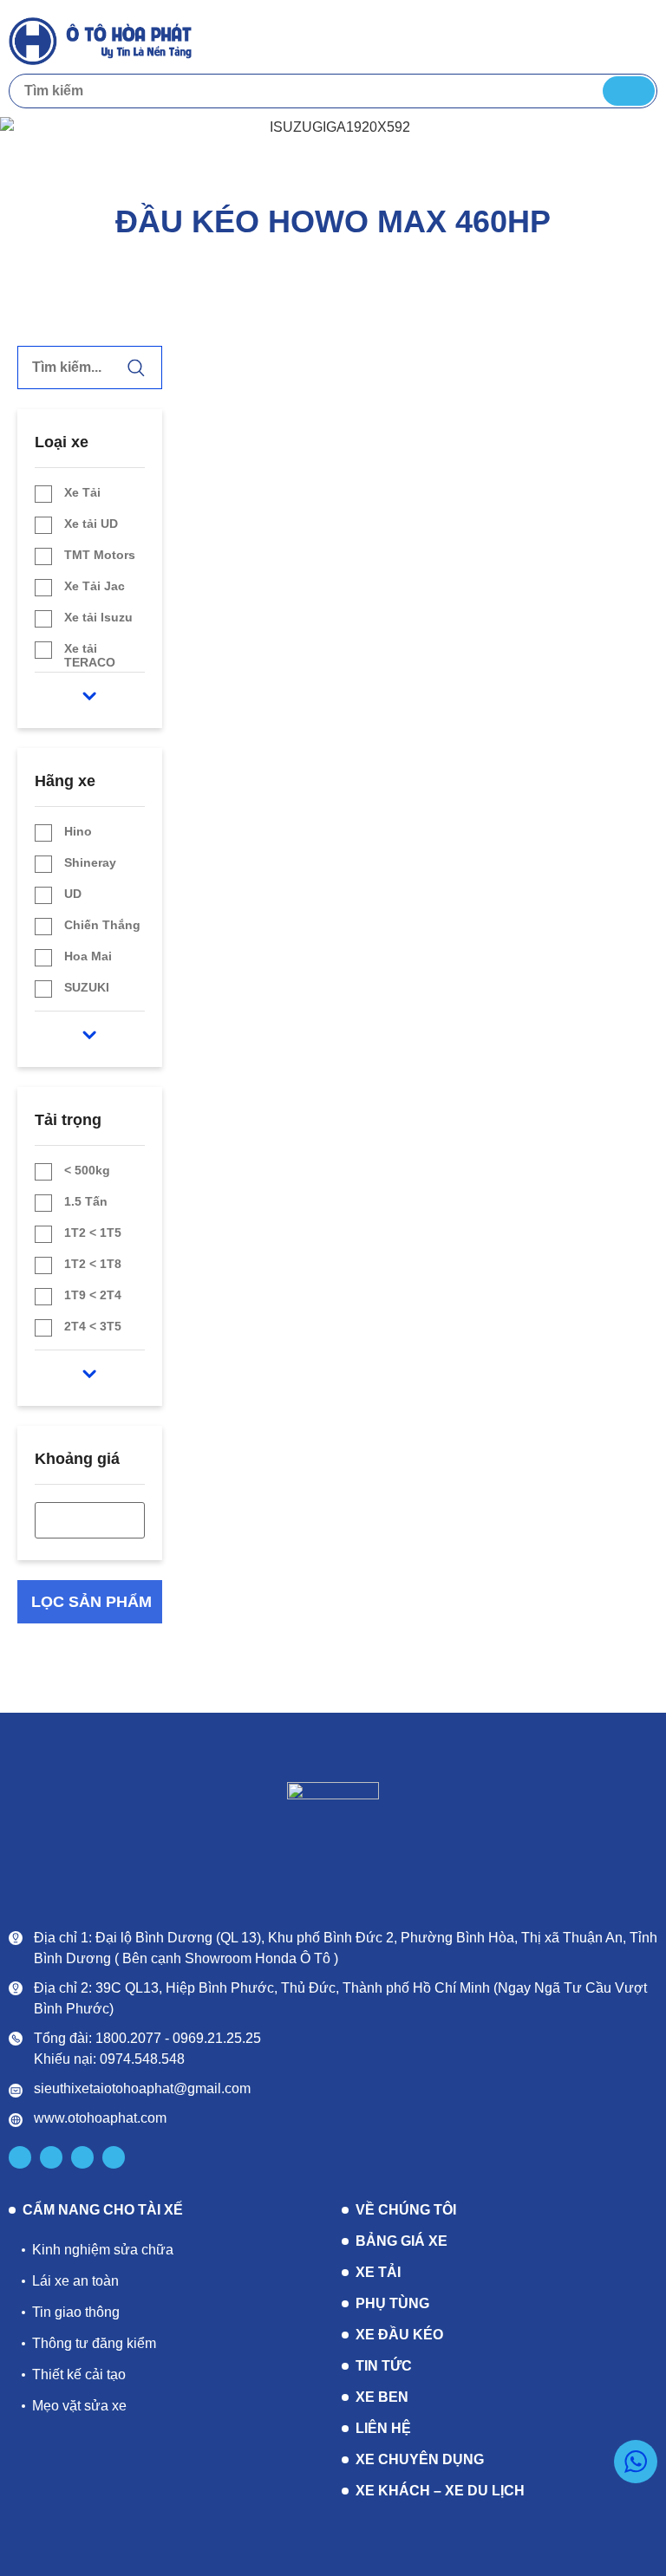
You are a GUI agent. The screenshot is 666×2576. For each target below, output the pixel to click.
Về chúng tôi (406, 2210)
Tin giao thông (76, 2312)
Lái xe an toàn (75, 2281)
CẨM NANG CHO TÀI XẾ (103, 2210)
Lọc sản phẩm (91, 1602)
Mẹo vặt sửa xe (79, 2406)
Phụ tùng (392, 2303)
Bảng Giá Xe (402, 2241)
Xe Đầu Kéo (399, 2335)
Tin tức (384, 2366)
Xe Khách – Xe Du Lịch (440, 2491)
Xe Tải (378, 2272)
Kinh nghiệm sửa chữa (103, 2250)
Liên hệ (383, 2428)
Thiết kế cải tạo (79, 2374)
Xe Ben (382, 2397)
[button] (641, 39)
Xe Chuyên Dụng (420, 2459)
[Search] (629, 91)
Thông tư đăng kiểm (94, 2343)
